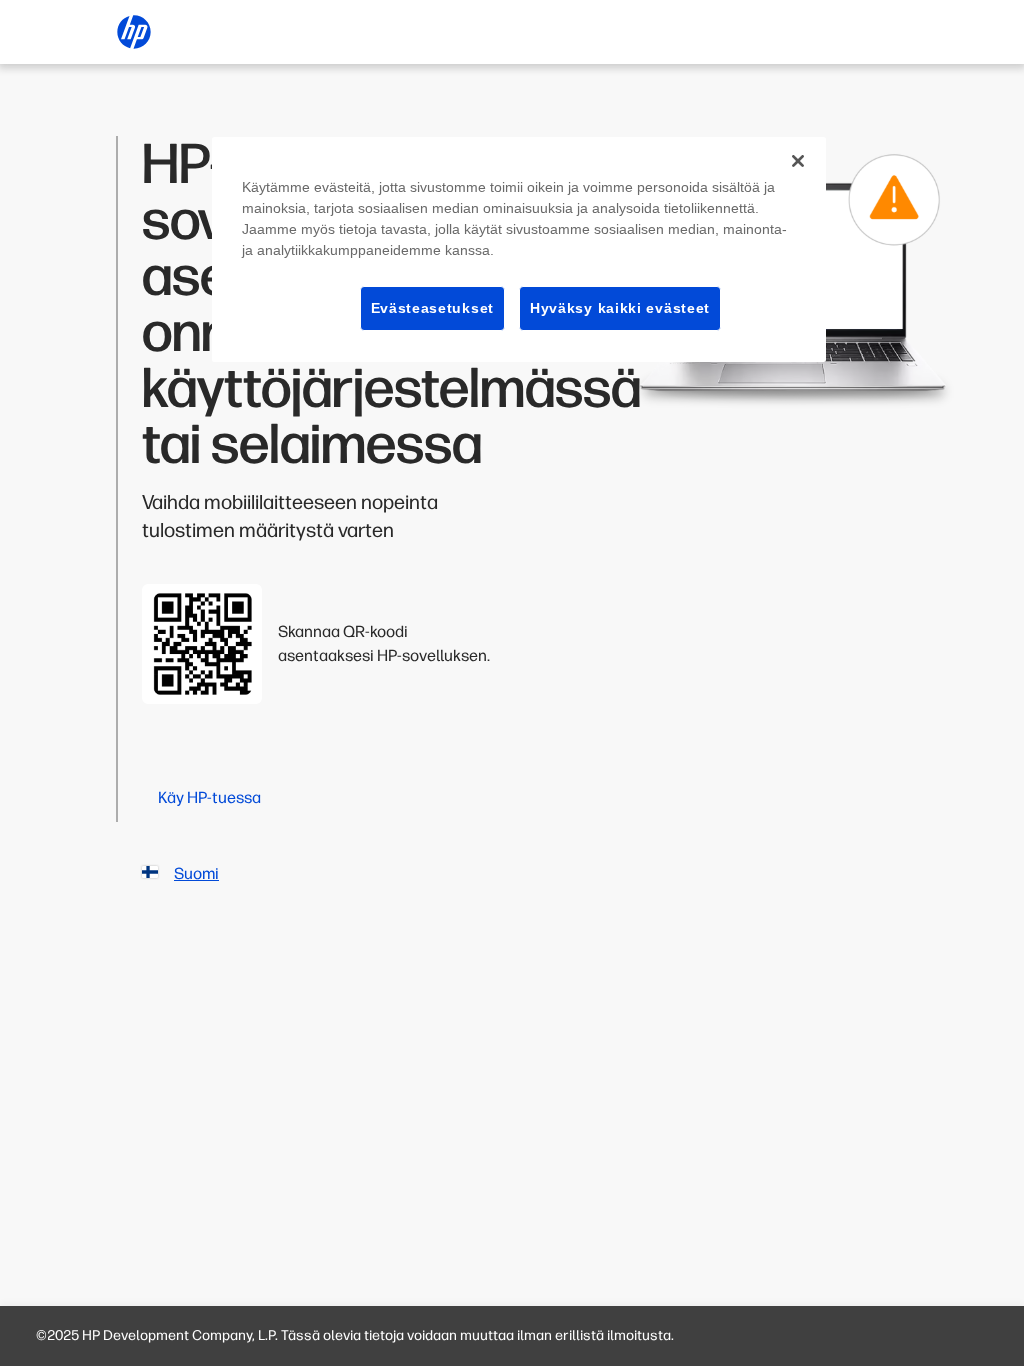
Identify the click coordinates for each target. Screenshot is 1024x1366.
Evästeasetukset (433, 308)
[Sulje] (798, 161)
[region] (519, 250)
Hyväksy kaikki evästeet (620, 308)
